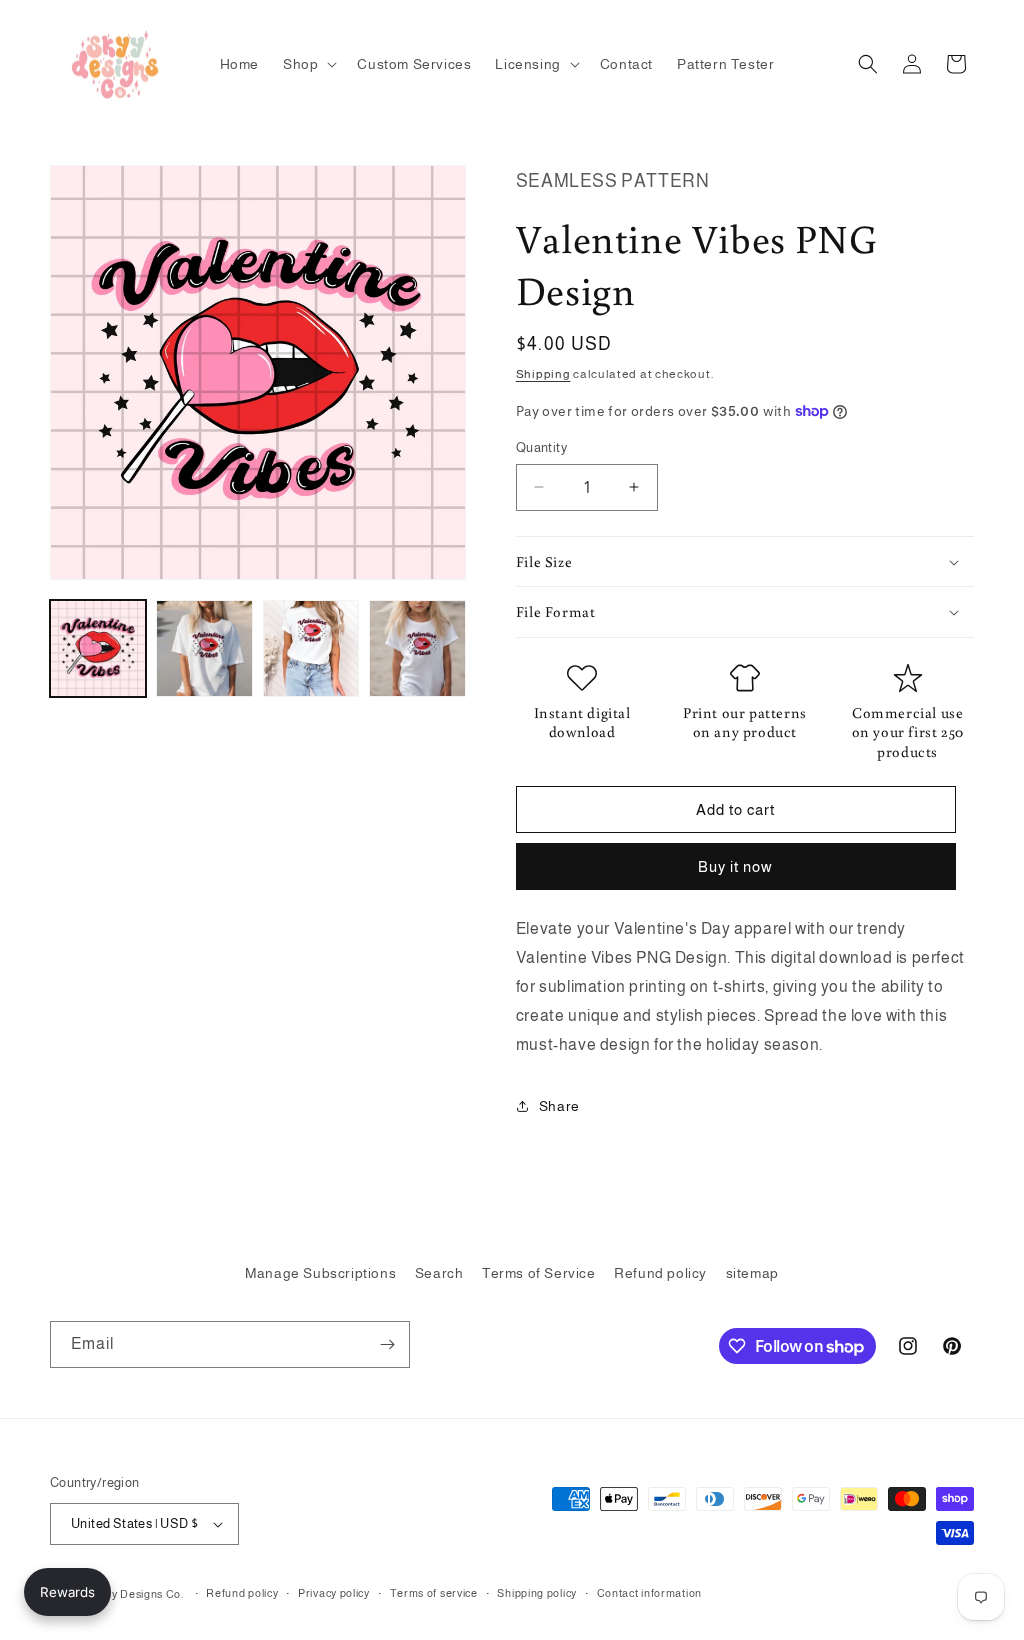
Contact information (649, 1593)
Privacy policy (334, 1593)
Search (439, 1273)
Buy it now (735, 866)
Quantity (541, 447)
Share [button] (559, 1106)
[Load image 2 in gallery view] (204, 648)
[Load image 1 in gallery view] (98, 648)
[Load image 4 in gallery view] (417, 648)
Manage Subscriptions (320, 1273)
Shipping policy (537, 1593)
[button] (308, 64)
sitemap (752, 1273)
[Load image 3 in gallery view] (311, 648)
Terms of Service (539, 1273)
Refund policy (660, 1273)
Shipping (543, 374)
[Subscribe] (387, 1344)
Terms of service (434, 1593)
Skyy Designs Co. (138, 1594)
